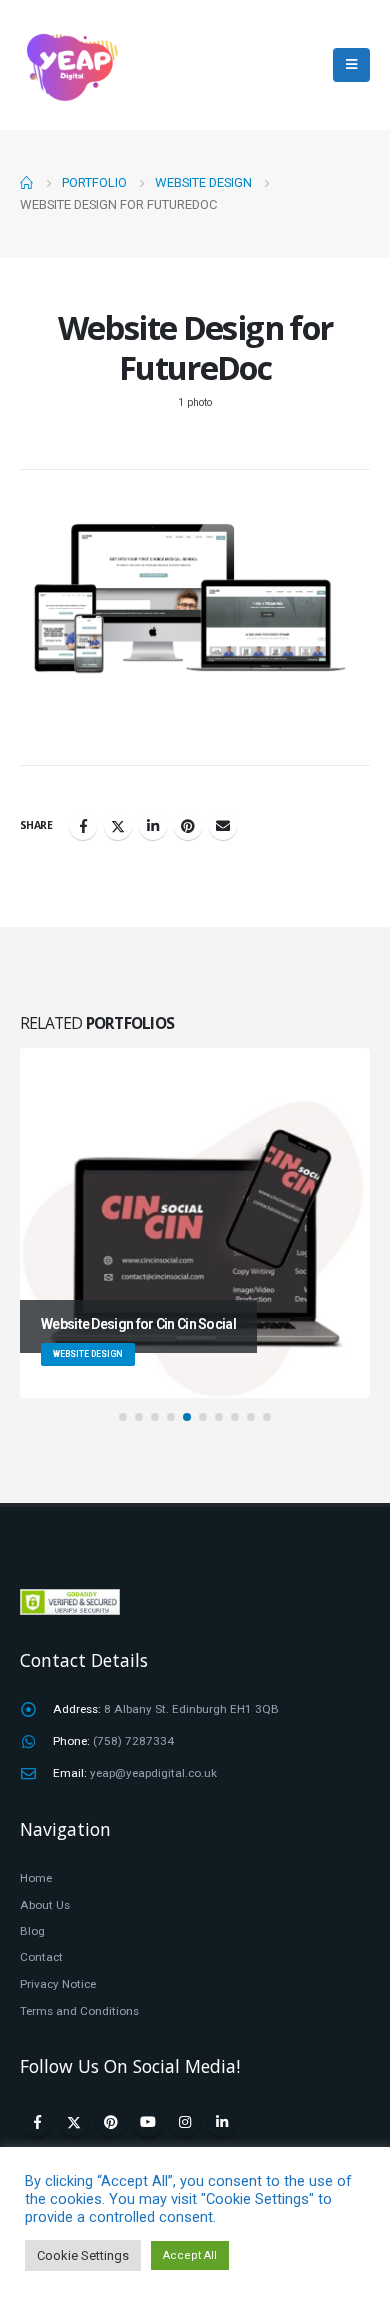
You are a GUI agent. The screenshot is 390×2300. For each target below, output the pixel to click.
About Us (45, 1905)
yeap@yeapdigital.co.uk (153, 1773)
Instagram (185, 2122)
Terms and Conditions (79, 2011)
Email (223, 826)
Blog (32, 1931)
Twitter (118, 826)
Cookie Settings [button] (83, 2255)
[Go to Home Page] (27, 183)
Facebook (83, 826)
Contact (41, 1957)
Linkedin (222, 2122)
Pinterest (188, 826)
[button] (123, 1417)
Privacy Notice (58, 1984)
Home (36, 1878)
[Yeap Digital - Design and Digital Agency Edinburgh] (70, 65)
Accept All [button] (190, 2255)
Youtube (148, 2122)
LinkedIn (153, 826)
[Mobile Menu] (351, 65)
